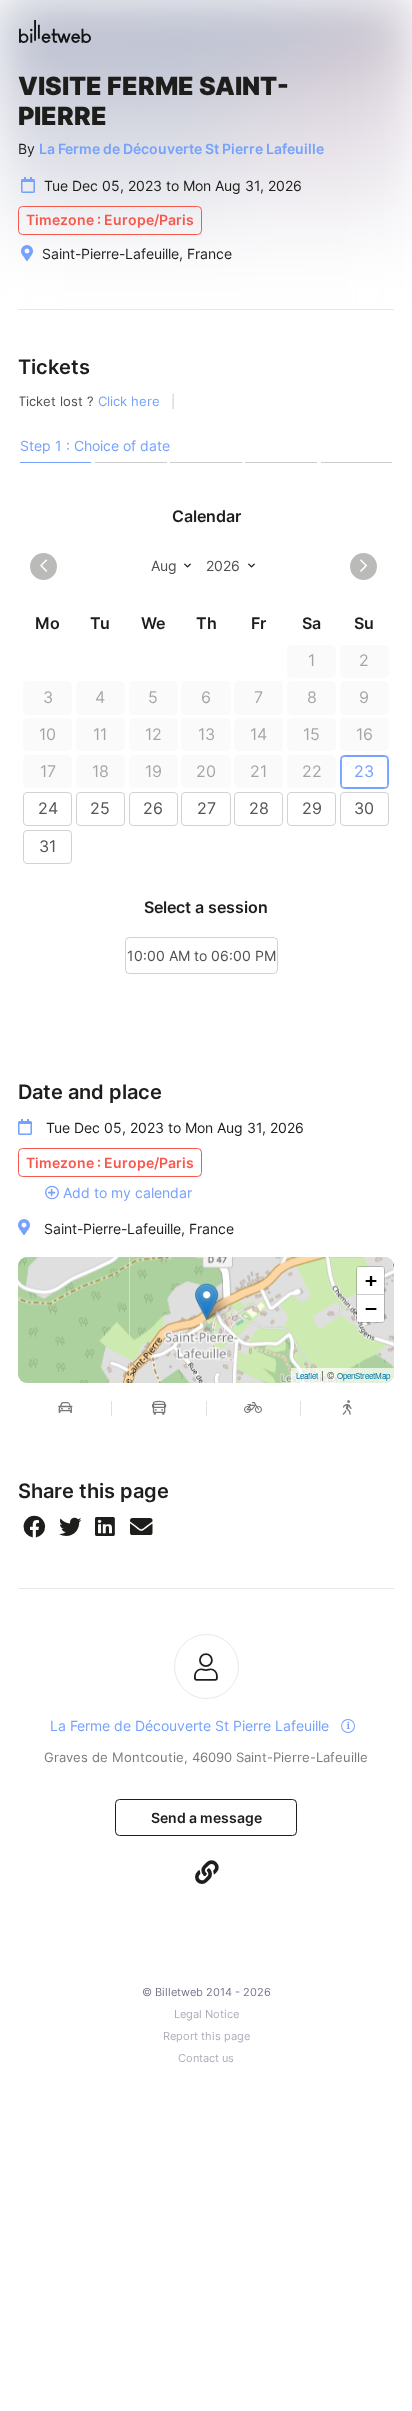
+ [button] (371, 1280)
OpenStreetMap (363, 1375)
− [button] (371, 1308)
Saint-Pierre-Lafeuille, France (139, 1228)
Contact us (206, 2058)
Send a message (206, 1817)
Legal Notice (206, 2014)
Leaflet (307, 1375)
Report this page (206, 2036)
